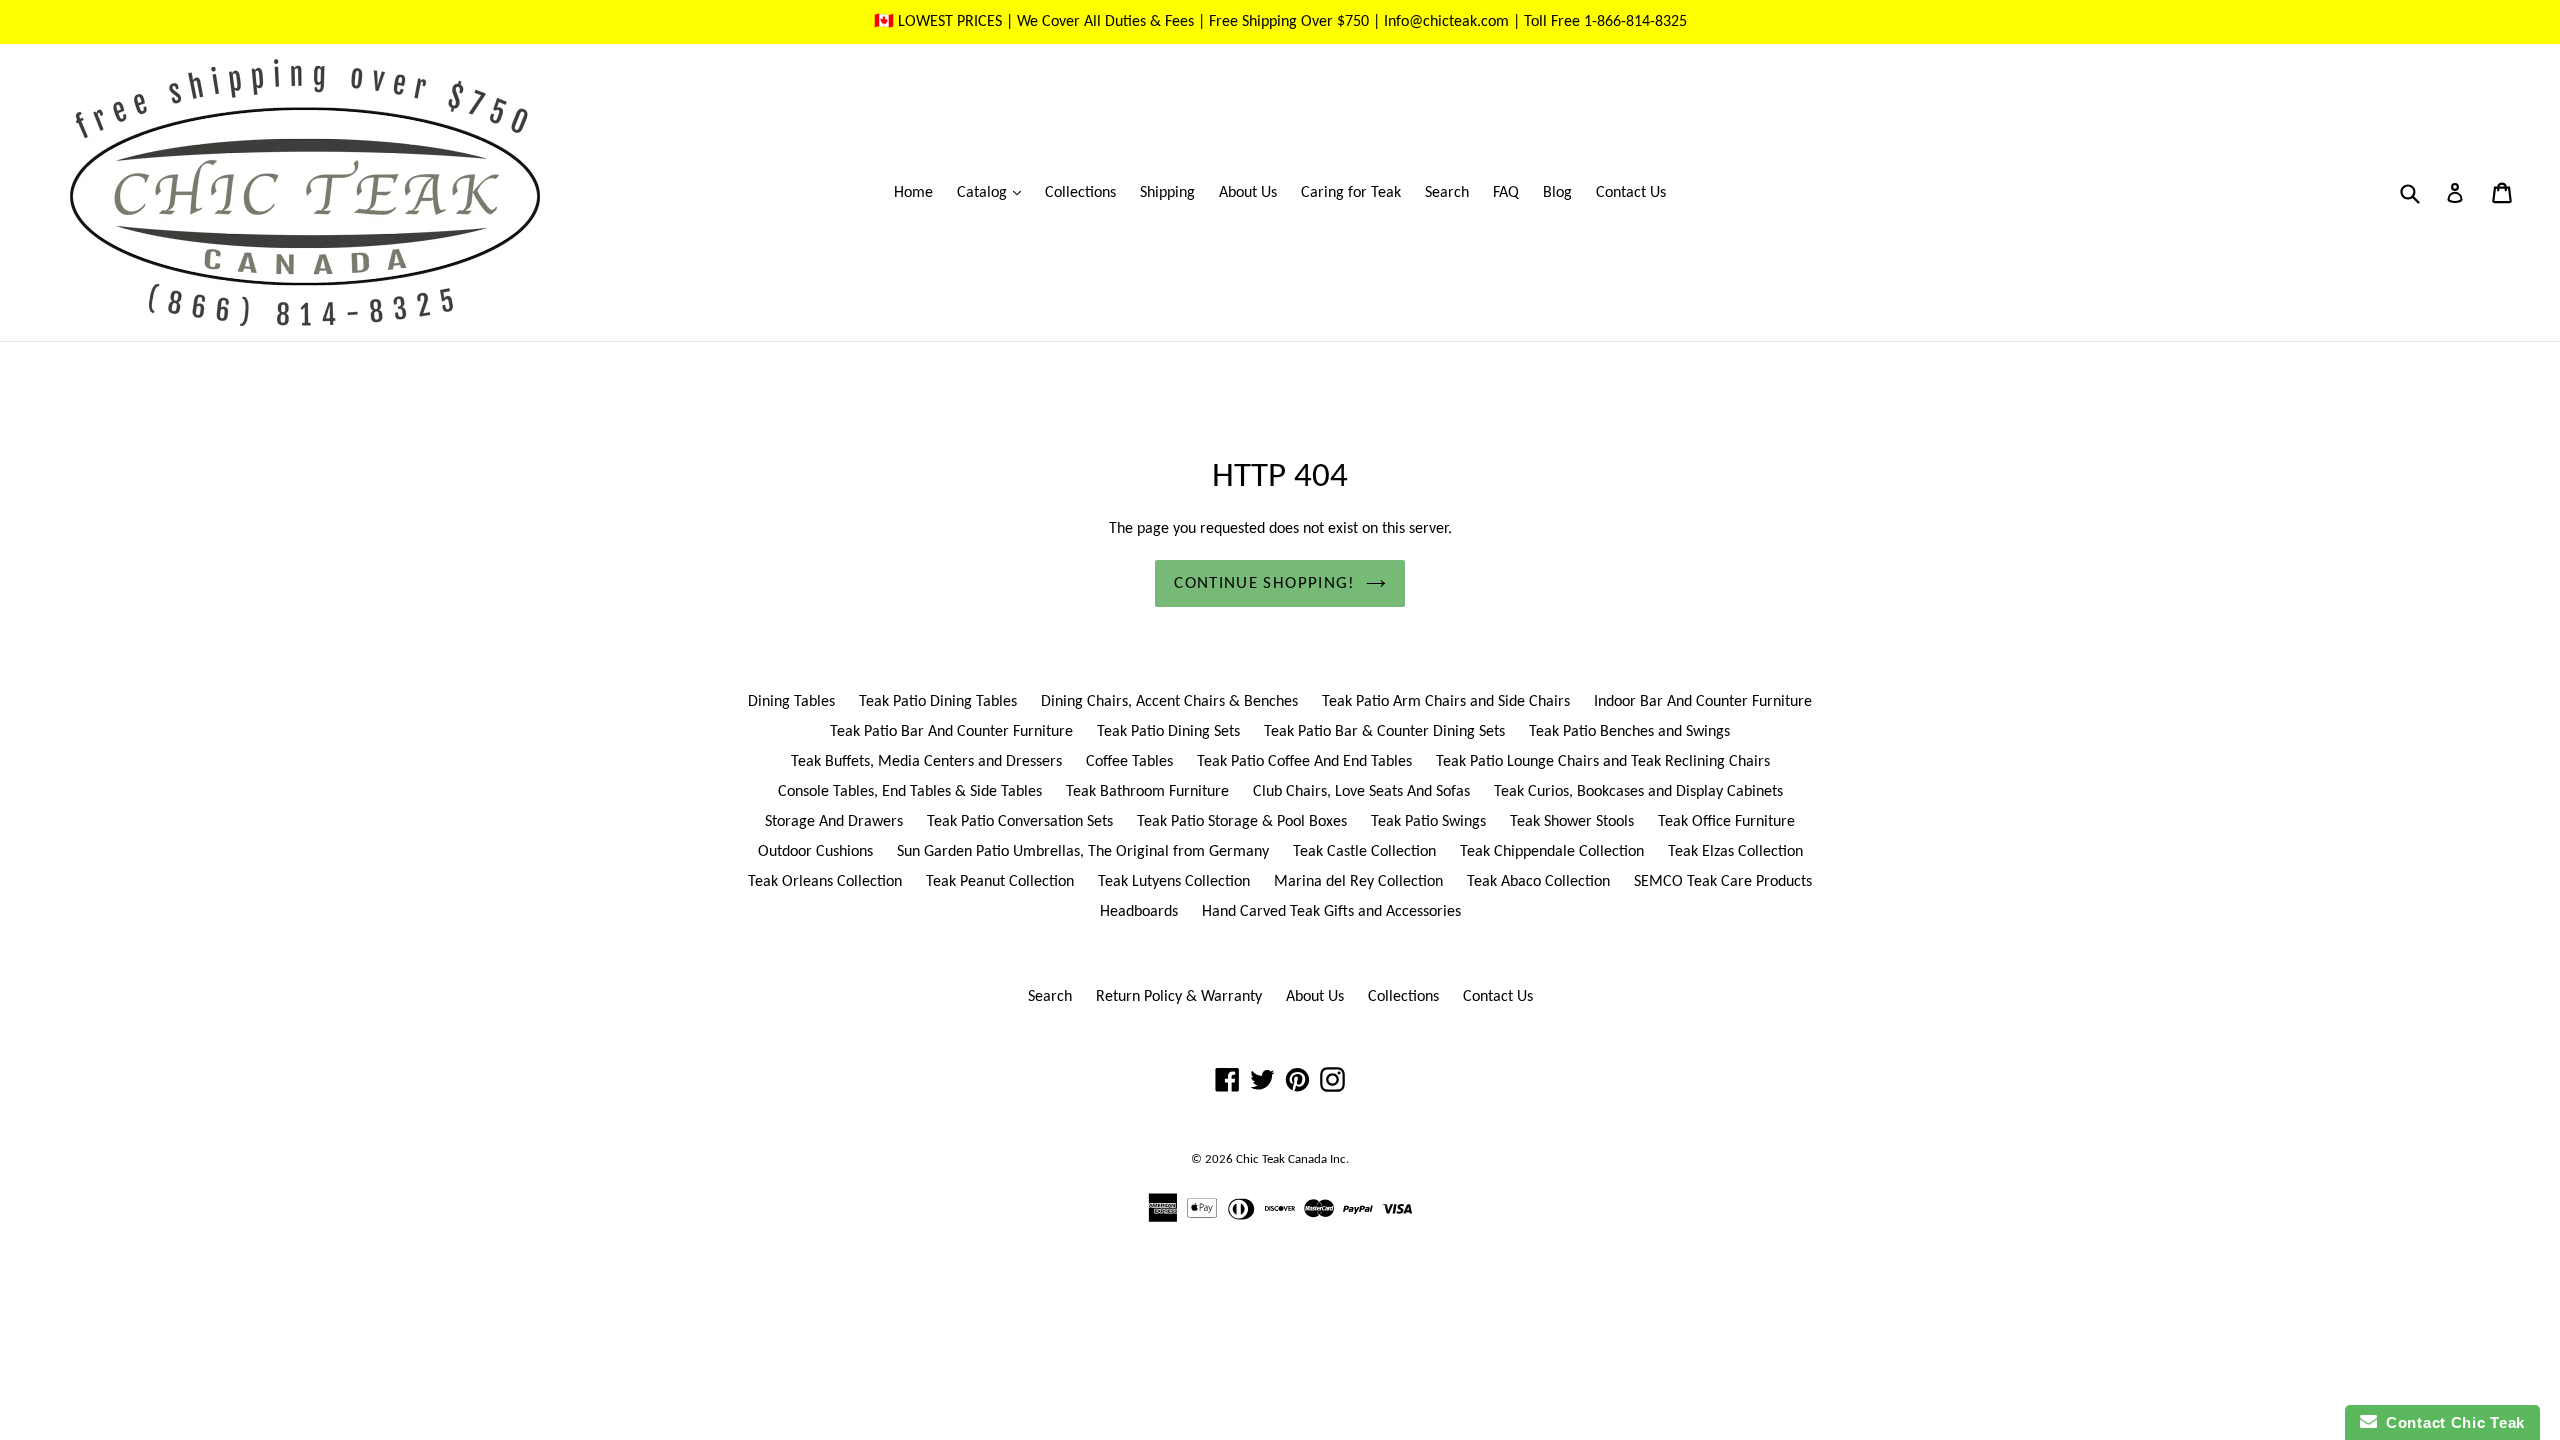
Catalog (994, 192)
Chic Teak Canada (1281, 1159)
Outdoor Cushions (815, 852)
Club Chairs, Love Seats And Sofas (1361, 792)
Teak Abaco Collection (1538, 882)
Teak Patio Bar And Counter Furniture (951, 732)
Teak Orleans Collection (825, 882)
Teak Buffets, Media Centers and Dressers (926, 762)
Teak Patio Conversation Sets (1020, 822)
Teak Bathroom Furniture (1147, 792)
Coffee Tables (1129, 762)
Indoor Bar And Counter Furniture (1703, 702)
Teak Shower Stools (1572, 822)
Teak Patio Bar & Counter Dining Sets (1384, 732)
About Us (1248, 193)
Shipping (1167, 193)
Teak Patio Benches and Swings (1629, 732)
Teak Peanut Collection (1000, 882)
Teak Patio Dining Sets (1168, 732)
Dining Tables (791, 702)
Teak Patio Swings (1428, 822)
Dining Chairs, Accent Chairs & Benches (1169, 702)
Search (1447, 193)
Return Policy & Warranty (1179, 997)
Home (913, 193)
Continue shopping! (1264, 583)
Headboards (1139, 912)
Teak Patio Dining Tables (938, 702)
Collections (1080, 193)
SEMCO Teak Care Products (1723, 882)
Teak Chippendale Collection (1552, 852)
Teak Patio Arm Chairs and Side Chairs (1446, 702)
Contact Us (1631, 193)
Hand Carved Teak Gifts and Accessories (1331, 912)
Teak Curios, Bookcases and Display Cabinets (1638, 792)
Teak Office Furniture (1726, 822)
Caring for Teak (1351, 193)
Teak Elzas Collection (1735, 852)
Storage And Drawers (834, 822)
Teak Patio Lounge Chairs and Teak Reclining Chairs (1603, 762)
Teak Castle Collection (1364, 852)
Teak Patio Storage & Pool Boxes (1242, 822)
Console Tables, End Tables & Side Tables (910, 792)
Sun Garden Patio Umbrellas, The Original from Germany (1083, 852)
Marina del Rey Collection (1358, 882)
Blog (1557, 193)
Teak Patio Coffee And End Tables (1304, 762)
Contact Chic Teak (2451, 1422)
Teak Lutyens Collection (1174, 882)
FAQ (1506, 193)
